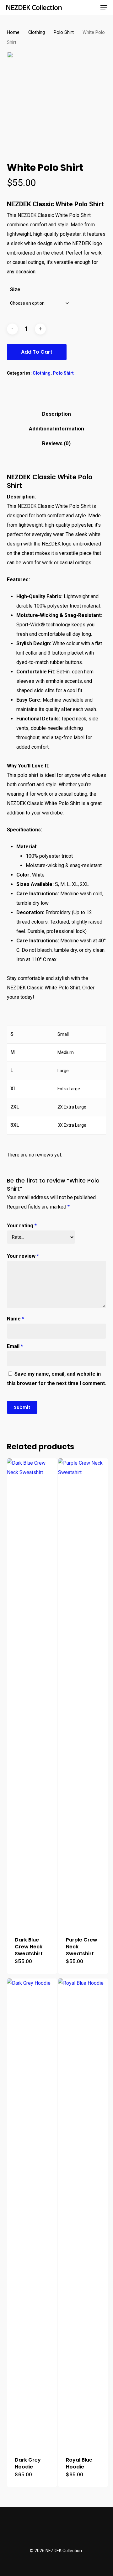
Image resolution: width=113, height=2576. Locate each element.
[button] (104, 7)
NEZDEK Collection (34, 7)
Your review (23, 1256)
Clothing (37, 32)
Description (56, 414)
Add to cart (37, 352)
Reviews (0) (56, 443)
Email (15, 1346)
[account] (79, 7)
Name (16, 1319)
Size (15, 290)
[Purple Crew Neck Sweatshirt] (83, 1694)
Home (13, 32)
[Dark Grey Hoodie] (32, 2214)
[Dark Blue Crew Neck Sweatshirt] (32, 1694)
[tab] (57, 414)
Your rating (22, 1226)
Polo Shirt (64, 32)
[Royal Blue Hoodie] (83, 2214)
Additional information (56, 429)
